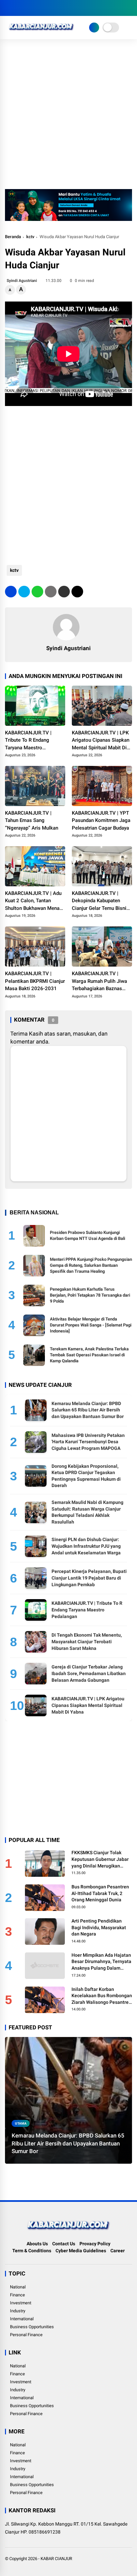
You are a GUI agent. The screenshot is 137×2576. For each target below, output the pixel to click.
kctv (30, 237)
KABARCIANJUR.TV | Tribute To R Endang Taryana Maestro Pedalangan (28, 741)
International (22, 2319)
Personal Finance (26, 2335)
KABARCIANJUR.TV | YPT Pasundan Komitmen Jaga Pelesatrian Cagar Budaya (101, 820)
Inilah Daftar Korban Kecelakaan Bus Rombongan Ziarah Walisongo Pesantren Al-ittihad (102, 1996)
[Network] (94, 28)
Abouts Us (37, 2244)
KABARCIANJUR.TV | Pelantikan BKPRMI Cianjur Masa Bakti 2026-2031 (35, 981)
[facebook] (8, 8)
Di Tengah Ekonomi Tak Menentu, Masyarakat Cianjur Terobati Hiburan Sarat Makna (87, 1641)
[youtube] (38, 8)
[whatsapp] (37, 592)
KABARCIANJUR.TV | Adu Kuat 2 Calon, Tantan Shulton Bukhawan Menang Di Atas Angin (35, 901)
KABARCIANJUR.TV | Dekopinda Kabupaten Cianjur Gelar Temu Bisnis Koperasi (100, 901)
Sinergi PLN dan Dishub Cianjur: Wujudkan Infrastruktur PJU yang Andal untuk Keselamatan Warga (86, 1546)
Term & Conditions (32, 2251)
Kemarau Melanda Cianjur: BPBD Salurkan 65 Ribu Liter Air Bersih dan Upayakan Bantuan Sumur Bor (88, 1410)
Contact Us (64, 2244)
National (18, 2287)
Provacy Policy (95, 2244)
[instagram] (28, 8)
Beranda (13, 237)
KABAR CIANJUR (56, 2559)
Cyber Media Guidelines (81, 2251)
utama (21, 2123)
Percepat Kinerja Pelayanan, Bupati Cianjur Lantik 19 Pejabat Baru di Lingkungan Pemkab (89, 1578)
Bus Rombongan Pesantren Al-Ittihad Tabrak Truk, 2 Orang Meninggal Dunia (100, 1893)
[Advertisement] (68, 117)
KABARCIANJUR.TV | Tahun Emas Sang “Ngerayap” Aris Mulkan (32, 820)
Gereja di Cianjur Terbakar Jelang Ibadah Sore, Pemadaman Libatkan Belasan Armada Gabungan (89, 1673)
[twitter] (18, 8)
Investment (21, 2303)
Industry (18, 2311)
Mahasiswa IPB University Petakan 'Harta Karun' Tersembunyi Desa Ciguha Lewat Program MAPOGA (88, 1442)
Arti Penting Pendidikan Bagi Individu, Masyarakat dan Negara (99, 1927)
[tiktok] (48, 8)
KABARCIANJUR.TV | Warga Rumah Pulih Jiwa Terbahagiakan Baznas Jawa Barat (99, 982)
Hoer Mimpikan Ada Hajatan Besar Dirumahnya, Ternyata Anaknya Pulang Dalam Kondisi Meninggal (101, 1962)
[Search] (130, 8)
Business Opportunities (32, 2327)
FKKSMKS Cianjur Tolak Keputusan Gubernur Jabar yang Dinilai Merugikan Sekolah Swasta (100, 1860)
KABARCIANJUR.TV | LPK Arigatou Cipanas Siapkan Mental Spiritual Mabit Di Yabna (101, 741)
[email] (64, 592)
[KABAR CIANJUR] (41, 33)
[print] (51, 592)
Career (118, 2251)
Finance (17, 2295)
